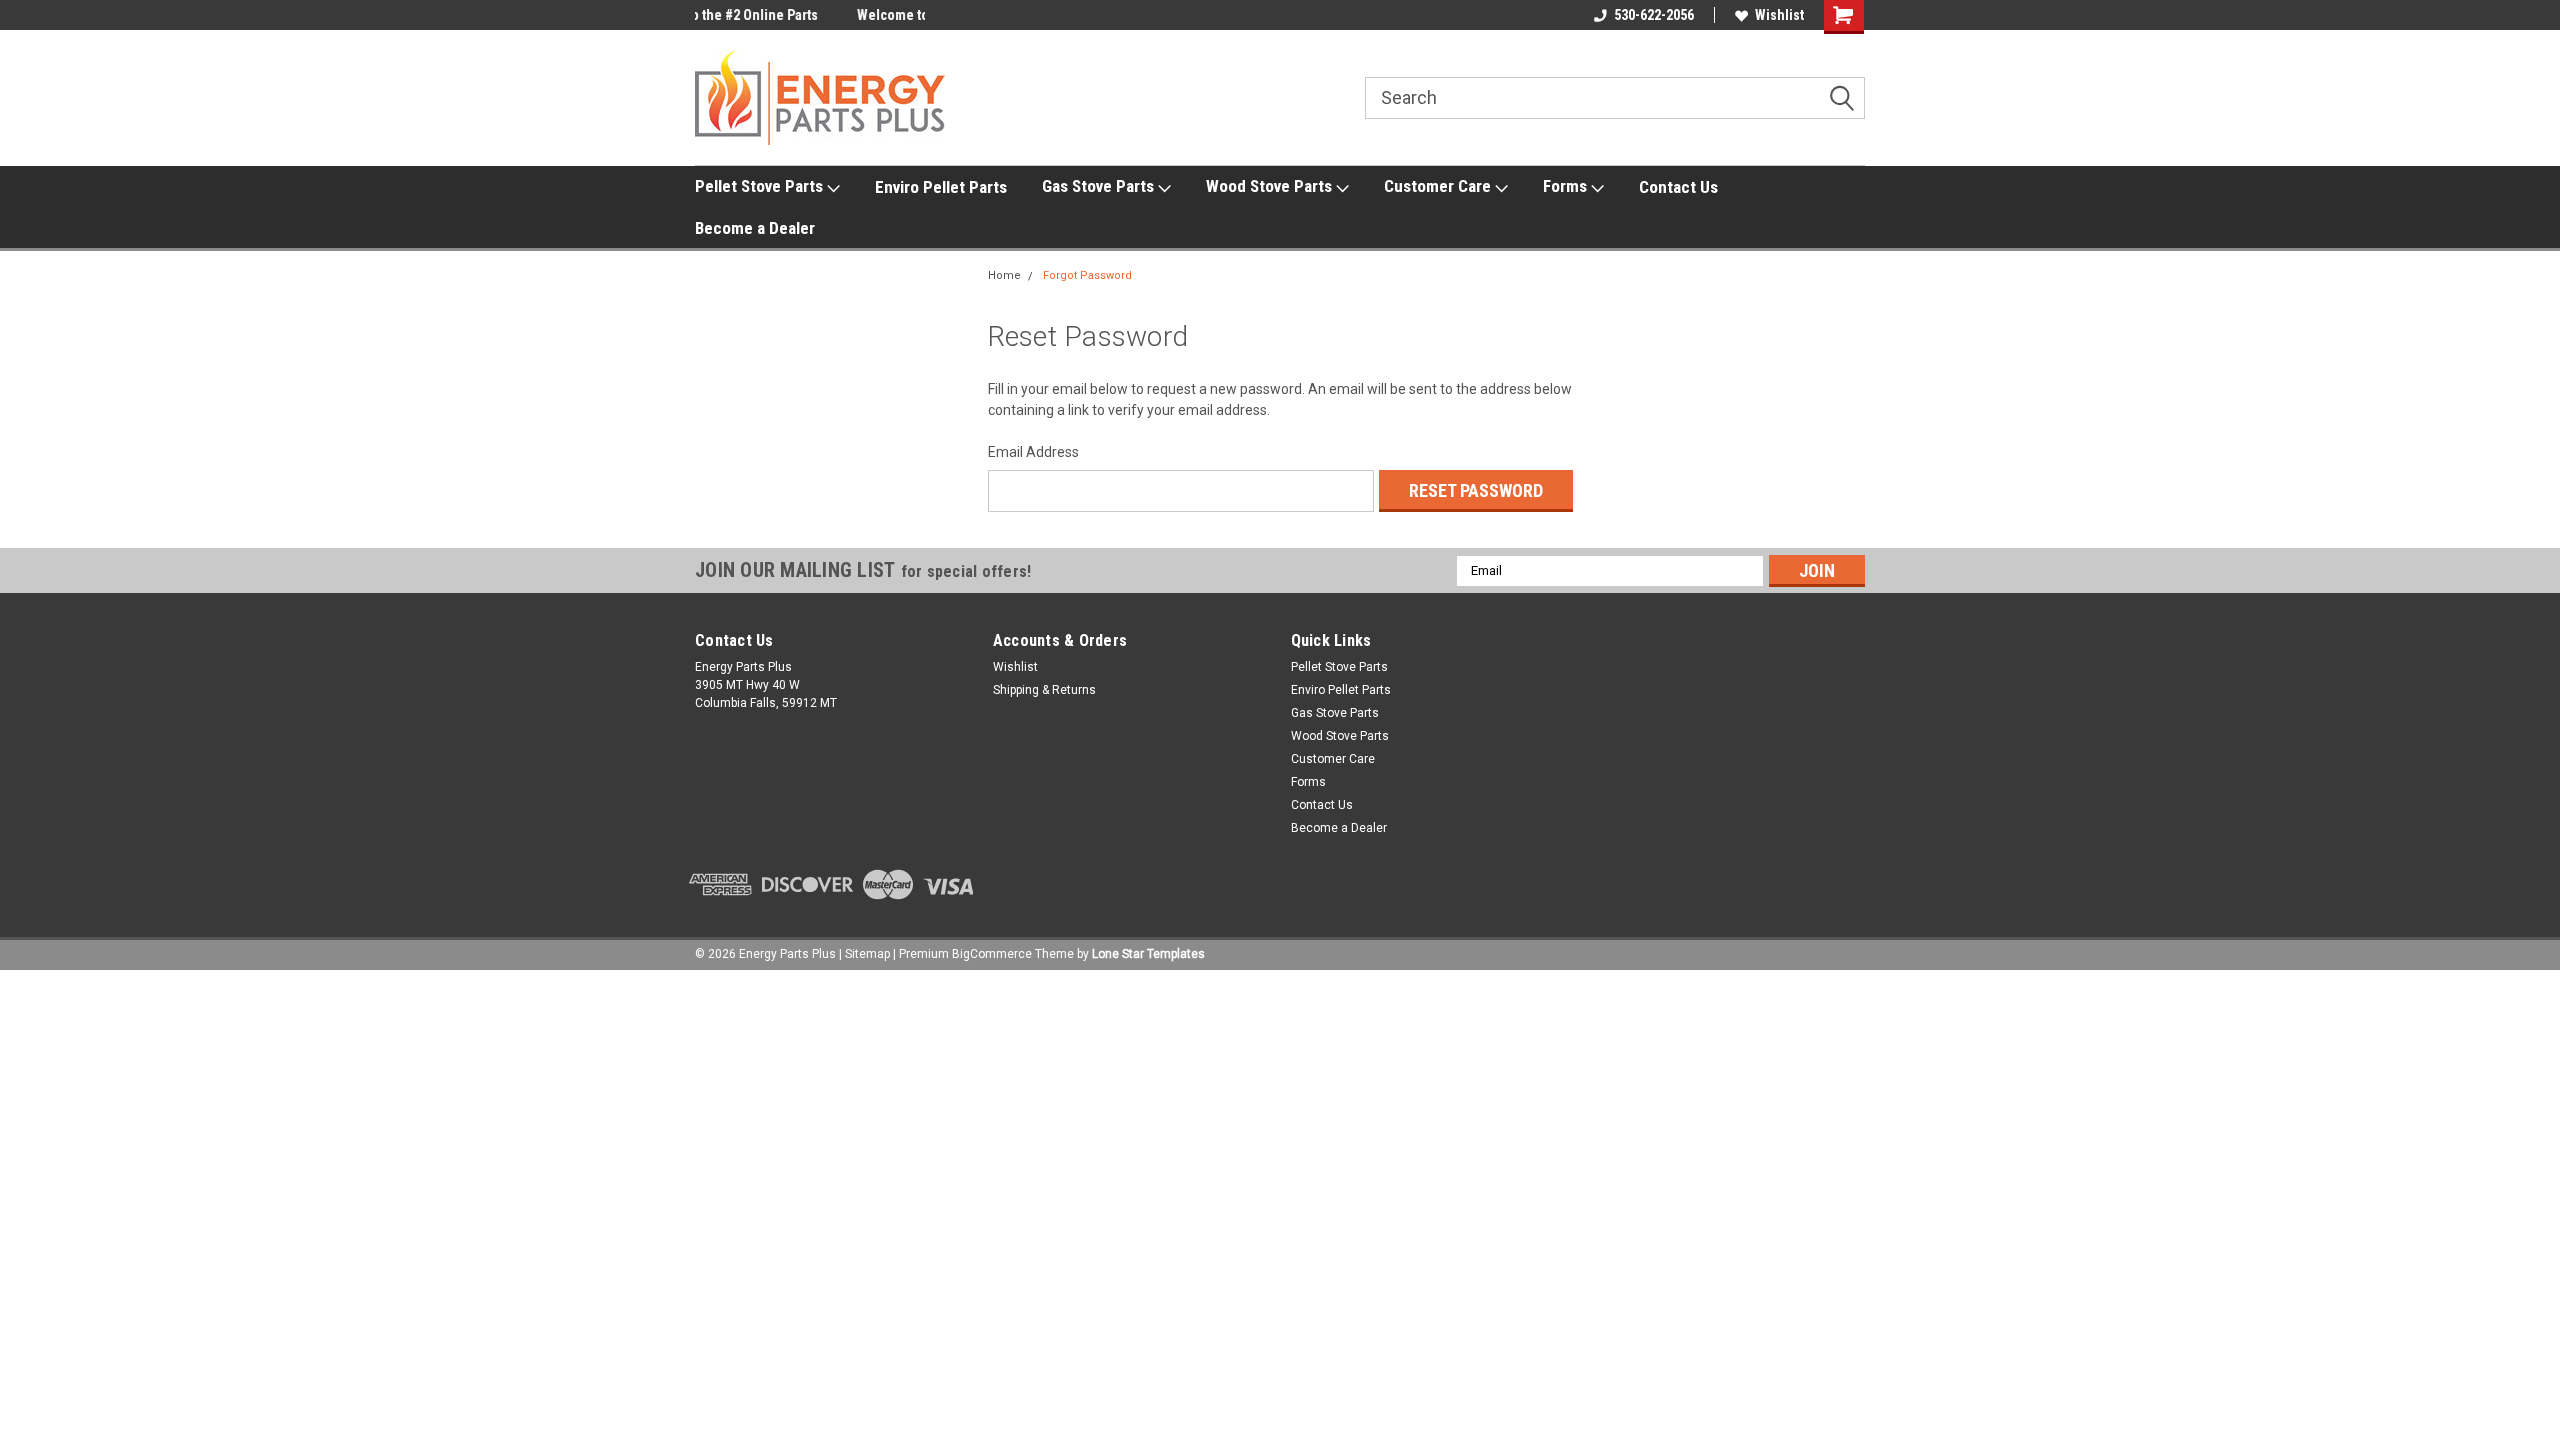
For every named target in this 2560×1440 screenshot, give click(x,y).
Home (1004, 275)
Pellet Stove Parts (761, 186)
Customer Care (1439, 186)
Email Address (1033, 452)
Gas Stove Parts (1100, 186)
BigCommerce (992, 954)
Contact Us (1678, 187)
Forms (1567, 186)
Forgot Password (1087, 275)
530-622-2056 (1654, 15)
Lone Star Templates (1148, 954)
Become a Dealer (755, 228)
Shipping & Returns (1044, 690)
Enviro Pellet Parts (941, 187)
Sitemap (867, 954)
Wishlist (1779, 15)
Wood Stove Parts (1271, 186)
